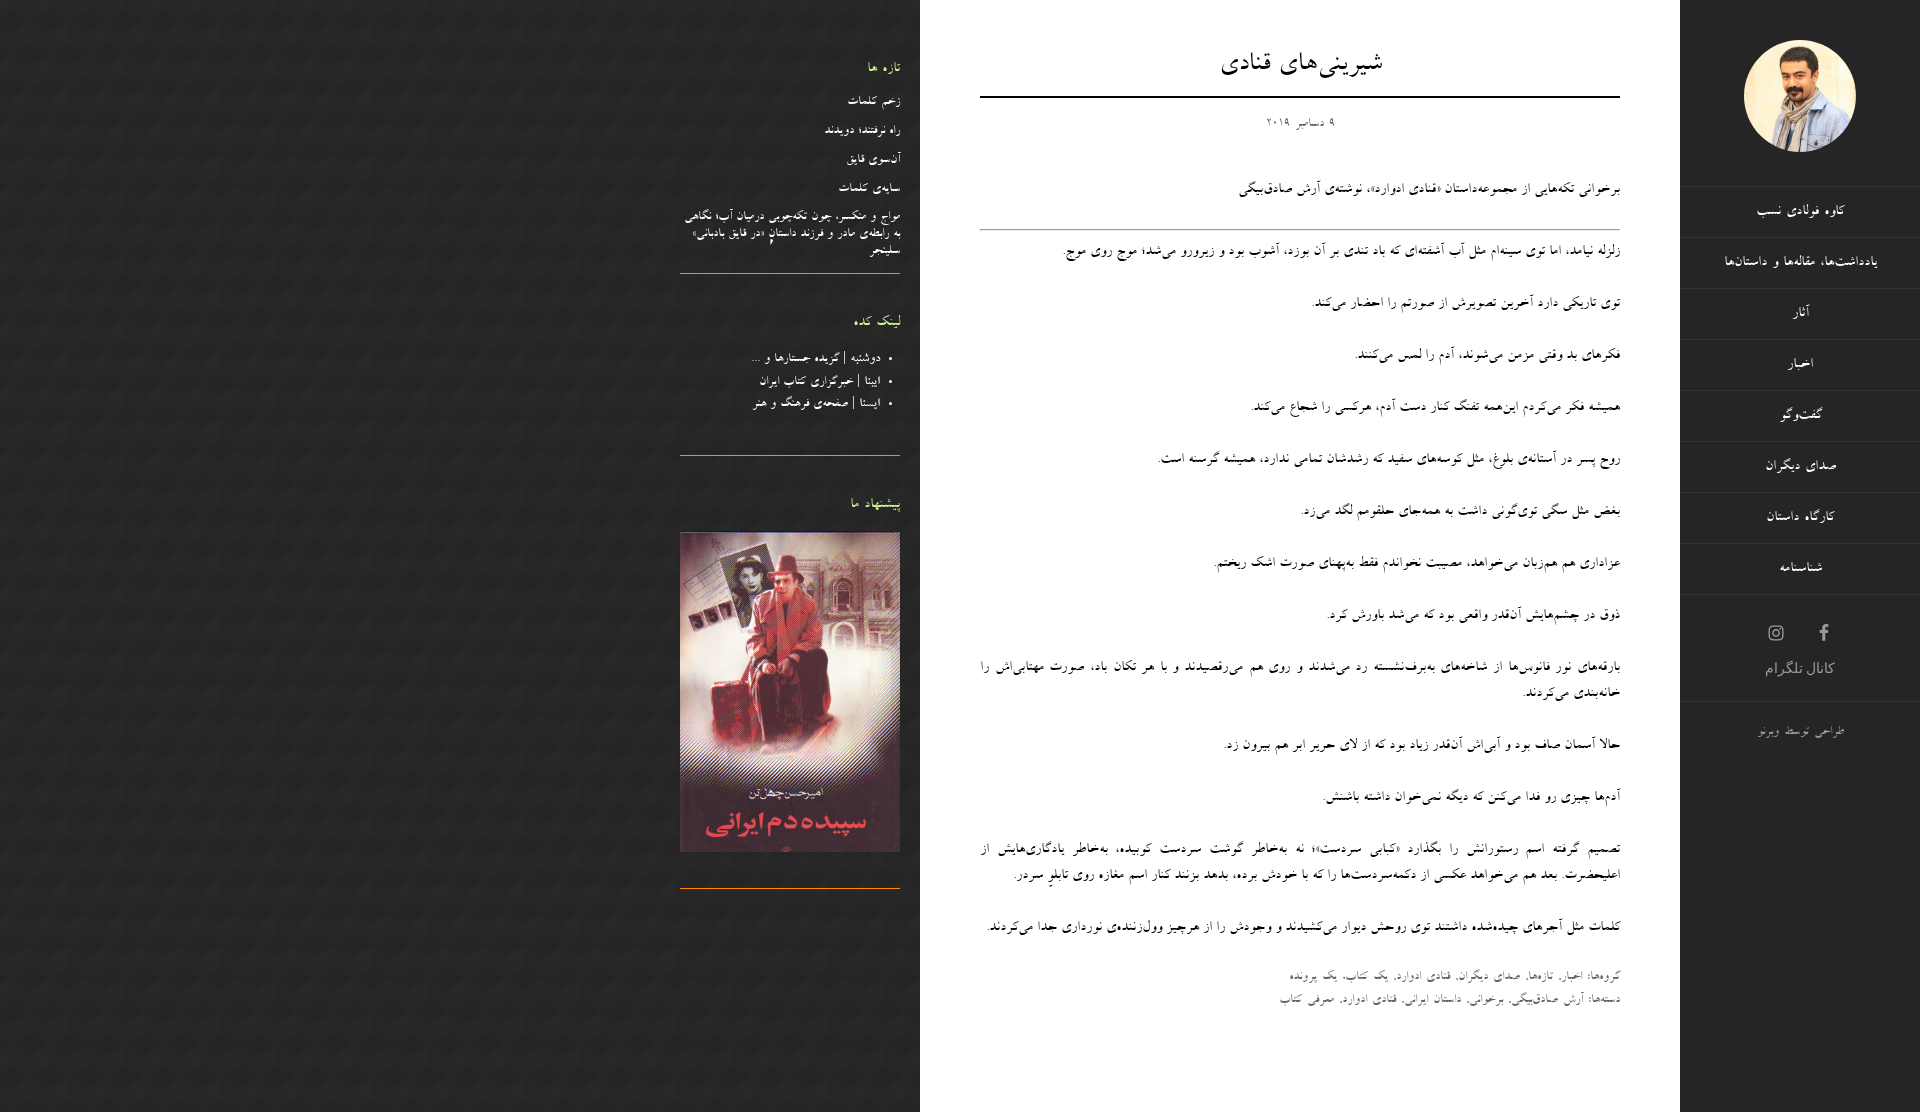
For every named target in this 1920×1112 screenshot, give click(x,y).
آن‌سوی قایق (873, 161)
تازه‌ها (1540, 978)
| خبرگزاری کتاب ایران (819, 383)
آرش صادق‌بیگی (1547, 1001)
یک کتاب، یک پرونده (1338, 978)
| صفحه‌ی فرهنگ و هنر (816, 405)
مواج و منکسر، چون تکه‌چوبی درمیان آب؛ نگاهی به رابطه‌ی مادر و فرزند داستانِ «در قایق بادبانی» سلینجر (792, 235)
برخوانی (1486, 1001)
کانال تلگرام (1800, 668)
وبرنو (1768, 733)
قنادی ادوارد (1423, 978)
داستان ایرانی (1432, 1001)
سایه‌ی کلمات (869, 190)
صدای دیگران (1489, 978)
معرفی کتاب (1306, 1001)
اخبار (1571, 978)
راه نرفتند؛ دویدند (862, 132)
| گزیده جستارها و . (818, 360)
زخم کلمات (873, 103)
